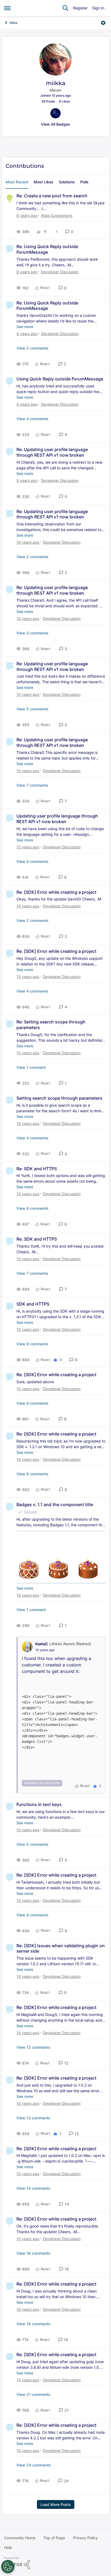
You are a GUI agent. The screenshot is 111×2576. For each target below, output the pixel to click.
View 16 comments (33, 2253)
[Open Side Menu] (7, 8)
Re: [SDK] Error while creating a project (56, 892)
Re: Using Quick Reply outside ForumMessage (47, 249)
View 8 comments (32, 1474)
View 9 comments (32, 861)
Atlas (13, 23)
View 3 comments (32, 633)
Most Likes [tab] (44, 182)
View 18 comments (33, 2324)
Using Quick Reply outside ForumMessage (60, 379)
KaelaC (42, 1644)
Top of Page (54, 2538)
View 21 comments (33, 2394)
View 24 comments (34, 2465)
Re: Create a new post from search (52, 196)
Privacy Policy (85, 2538)
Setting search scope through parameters (59, 1098)
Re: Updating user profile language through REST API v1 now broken (52, 452)
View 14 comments (33, 2188)
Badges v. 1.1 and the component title (55, 1505)
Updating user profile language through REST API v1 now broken (57, 819)
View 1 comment (31, 1067)
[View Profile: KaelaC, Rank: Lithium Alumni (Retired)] (27, 1647)
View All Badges (55, 124)
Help (8, 2547)
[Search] (65, 8)
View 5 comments (32, 709)
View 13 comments (33, 2118)
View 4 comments (32, 419)
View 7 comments (32, 785)
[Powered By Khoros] (55, 2563)
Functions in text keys (39, 1804)
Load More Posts (56, 2504)
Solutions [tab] (67, 182)
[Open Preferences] (8, 2567)
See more (25, 327)
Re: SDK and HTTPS (37, 1169)
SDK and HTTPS (33, 1304)
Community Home (20, 2538)
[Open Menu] (103, 23)
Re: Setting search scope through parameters (51, 1025)
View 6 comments (32, 1208)
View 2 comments (32, 348)
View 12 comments (33, 2047)
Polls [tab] (84, 182)
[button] (69, 232)
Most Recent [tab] (17, 182)
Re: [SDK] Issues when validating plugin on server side (61, 1948)
